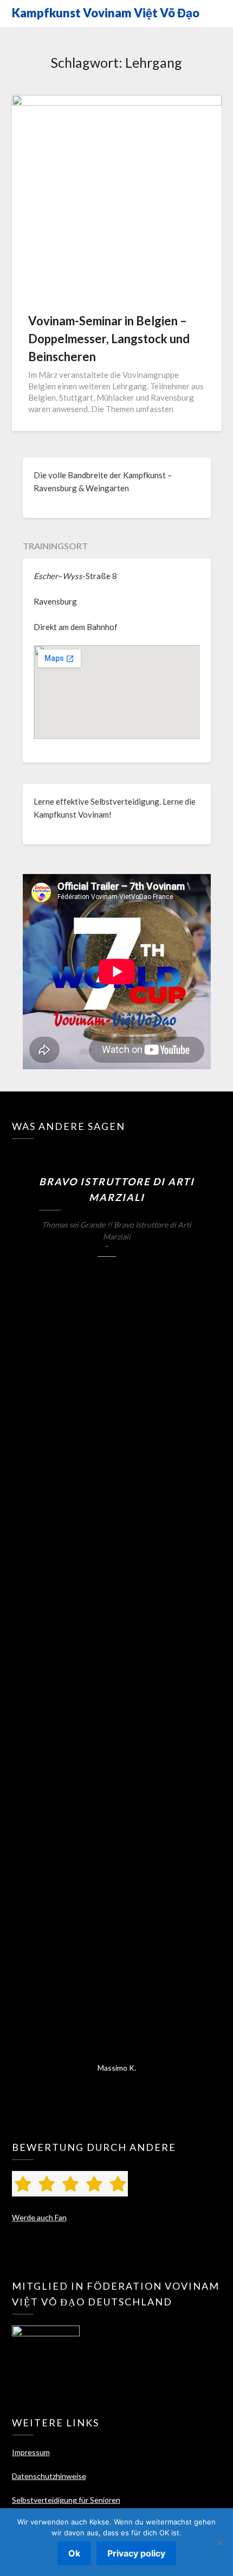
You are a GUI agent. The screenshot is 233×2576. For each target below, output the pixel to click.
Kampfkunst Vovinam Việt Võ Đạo (106, 13)
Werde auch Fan (39, 2217)
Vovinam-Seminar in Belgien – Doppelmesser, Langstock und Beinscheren (109, 339)
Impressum (31, 2452)
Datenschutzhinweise (49, 2476)
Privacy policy (136, 2553)
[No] (219, 2542)
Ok (74, 2553)
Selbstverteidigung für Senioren (66, 2500)
